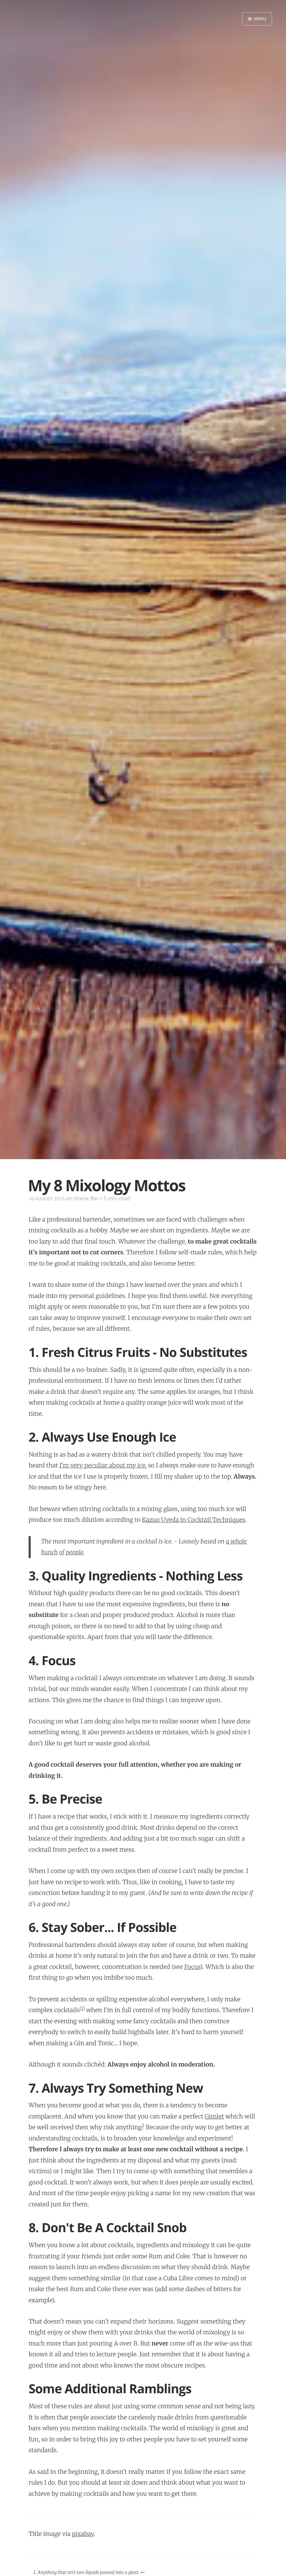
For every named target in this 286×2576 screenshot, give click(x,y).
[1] (82, 2009)
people (75, 1552)
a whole (236, 1541)
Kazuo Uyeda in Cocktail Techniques (194, 1520)
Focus (192, 1967)
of (62, 1552)
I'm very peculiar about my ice (102, 1465)
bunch (50, 1552)
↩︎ (142, 2572)
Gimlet (214, 2116)
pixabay (83, 2534)
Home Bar (86, 1199)
